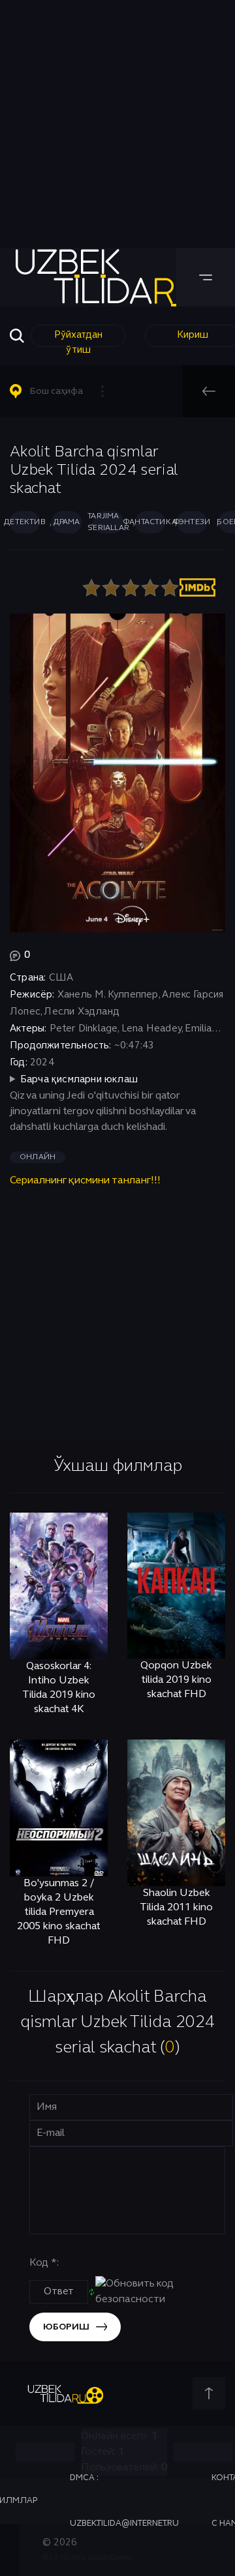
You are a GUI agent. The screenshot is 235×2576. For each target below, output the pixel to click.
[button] (63, 391)
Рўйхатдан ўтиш (78, 339)
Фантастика (150, 522)
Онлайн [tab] (38, 1157)
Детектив (25, 522)
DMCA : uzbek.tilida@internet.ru (124, 2501)
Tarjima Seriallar (108, 522)
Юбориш (66, 2327)
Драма (67, 522)
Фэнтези (192, 522)
